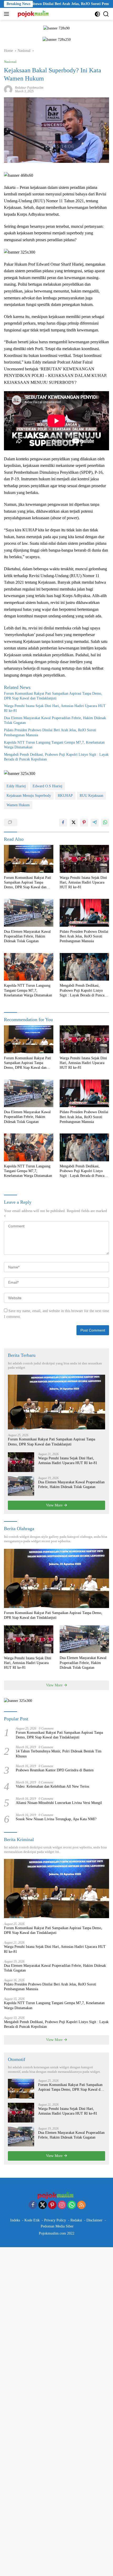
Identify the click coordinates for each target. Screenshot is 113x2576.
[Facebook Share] (63, 823)
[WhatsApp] (72, 2205)
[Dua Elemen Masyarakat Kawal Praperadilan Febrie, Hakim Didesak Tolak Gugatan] (29, 913)
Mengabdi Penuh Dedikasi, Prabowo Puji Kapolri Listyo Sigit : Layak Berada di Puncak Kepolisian (56, 757)
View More (55, 1505)
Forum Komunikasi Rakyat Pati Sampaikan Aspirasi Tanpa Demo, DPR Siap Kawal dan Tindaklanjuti (53, 696)
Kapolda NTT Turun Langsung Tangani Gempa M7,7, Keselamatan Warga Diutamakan (54, 745)
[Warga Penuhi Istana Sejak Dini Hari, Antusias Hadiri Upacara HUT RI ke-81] (84, 859)
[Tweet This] (74, 823)
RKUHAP (65, 796)
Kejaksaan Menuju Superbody (29, 796)
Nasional (10, 62)
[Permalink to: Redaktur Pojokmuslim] (8, 89)
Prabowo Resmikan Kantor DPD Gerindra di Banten (55, 1770)
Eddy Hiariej (16, 786)
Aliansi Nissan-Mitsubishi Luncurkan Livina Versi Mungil (59, 1803)
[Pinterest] (52, 2205)
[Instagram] (62, 2205)
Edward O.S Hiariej (47, 786)
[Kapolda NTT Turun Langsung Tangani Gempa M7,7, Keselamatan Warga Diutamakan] (29, 967)
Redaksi (76, 2220)
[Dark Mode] (97, 14)
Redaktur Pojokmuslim (29, 88)
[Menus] (7, 14)
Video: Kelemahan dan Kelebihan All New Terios (52, 1786)
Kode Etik (32, 2220)
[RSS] (81, 2205)
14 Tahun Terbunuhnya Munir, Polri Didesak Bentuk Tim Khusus (59, 1754)
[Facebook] (33, 2205)
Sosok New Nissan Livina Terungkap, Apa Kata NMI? (56, 1819)
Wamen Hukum (18, 805)
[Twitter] (43, 2205)
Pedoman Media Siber (57, 2226)
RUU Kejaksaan (91, 796)
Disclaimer (94, 2220)
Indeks (15, 2220)
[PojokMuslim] (33, 14)
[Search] (106, 14)
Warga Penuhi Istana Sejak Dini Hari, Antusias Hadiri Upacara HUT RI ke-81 (55, 708)
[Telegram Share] (95, 823)
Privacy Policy (55, 2220)
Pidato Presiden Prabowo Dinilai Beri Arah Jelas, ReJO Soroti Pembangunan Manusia (50, 732)
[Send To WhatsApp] (105, 823)
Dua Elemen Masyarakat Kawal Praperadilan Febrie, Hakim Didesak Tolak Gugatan (55, 720)
